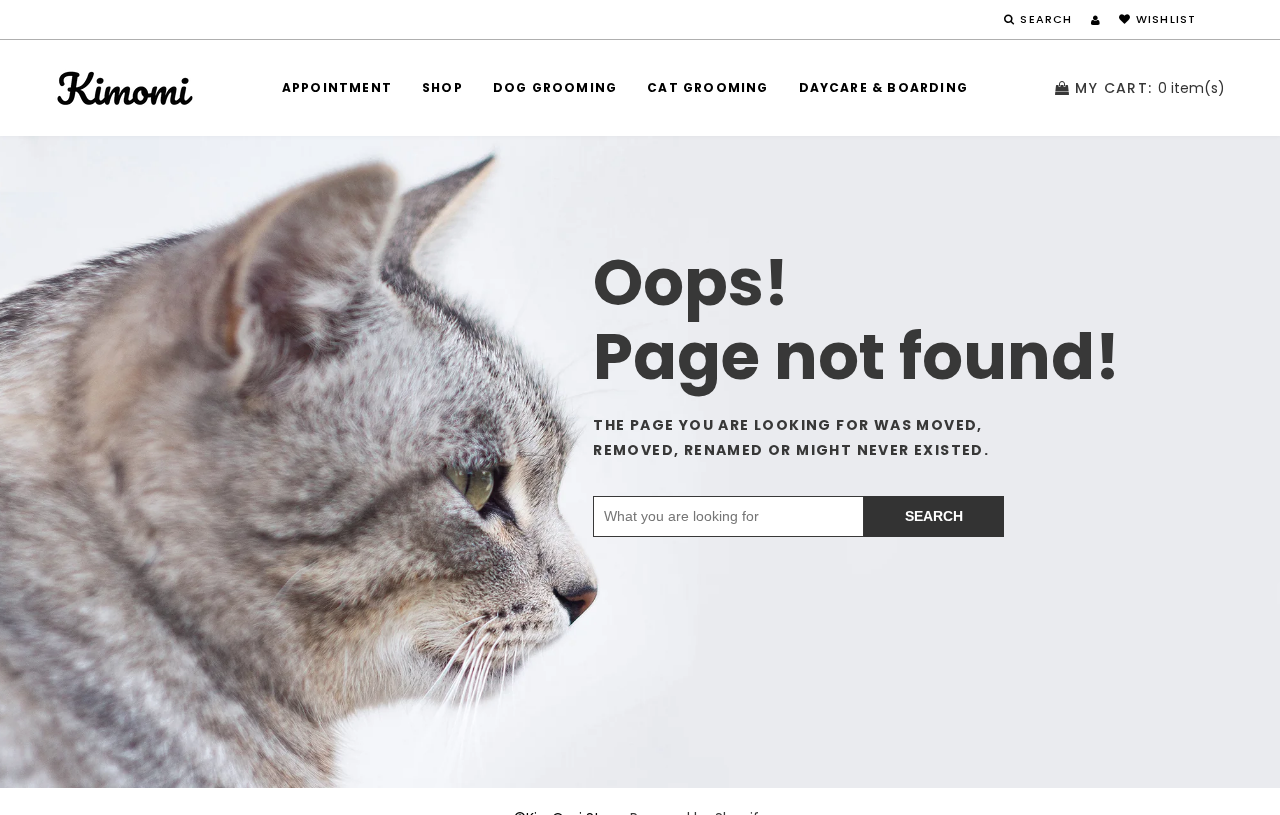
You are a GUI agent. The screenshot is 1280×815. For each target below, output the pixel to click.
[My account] (1095, 20)
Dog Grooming (555, 87)
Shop (442, 87)
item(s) (1150, 88)
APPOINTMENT (337, 87)
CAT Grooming (707, 87)
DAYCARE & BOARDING (884, 87)
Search (934, 516)
